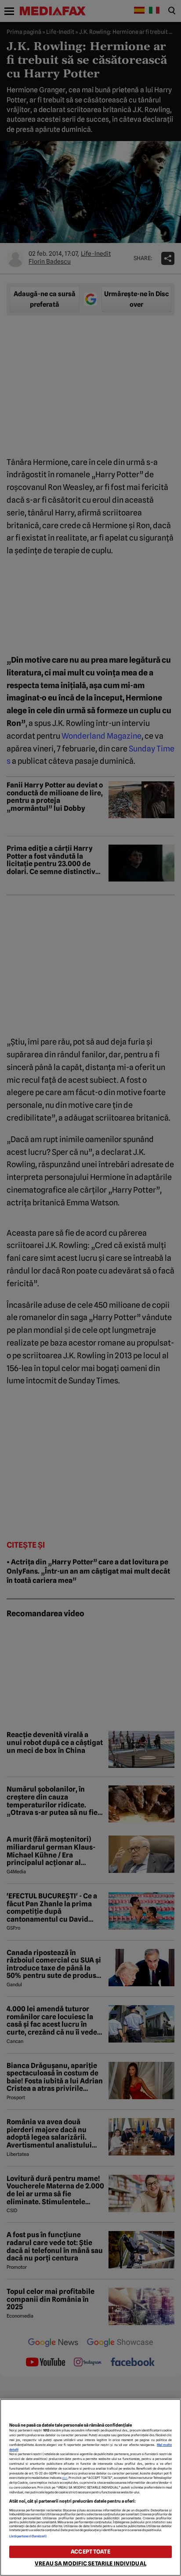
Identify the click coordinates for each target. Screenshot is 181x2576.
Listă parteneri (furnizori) (28, 2536)
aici (65, 2478)
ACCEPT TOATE (90, 2552)
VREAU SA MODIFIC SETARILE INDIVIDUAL (90, 2563)
